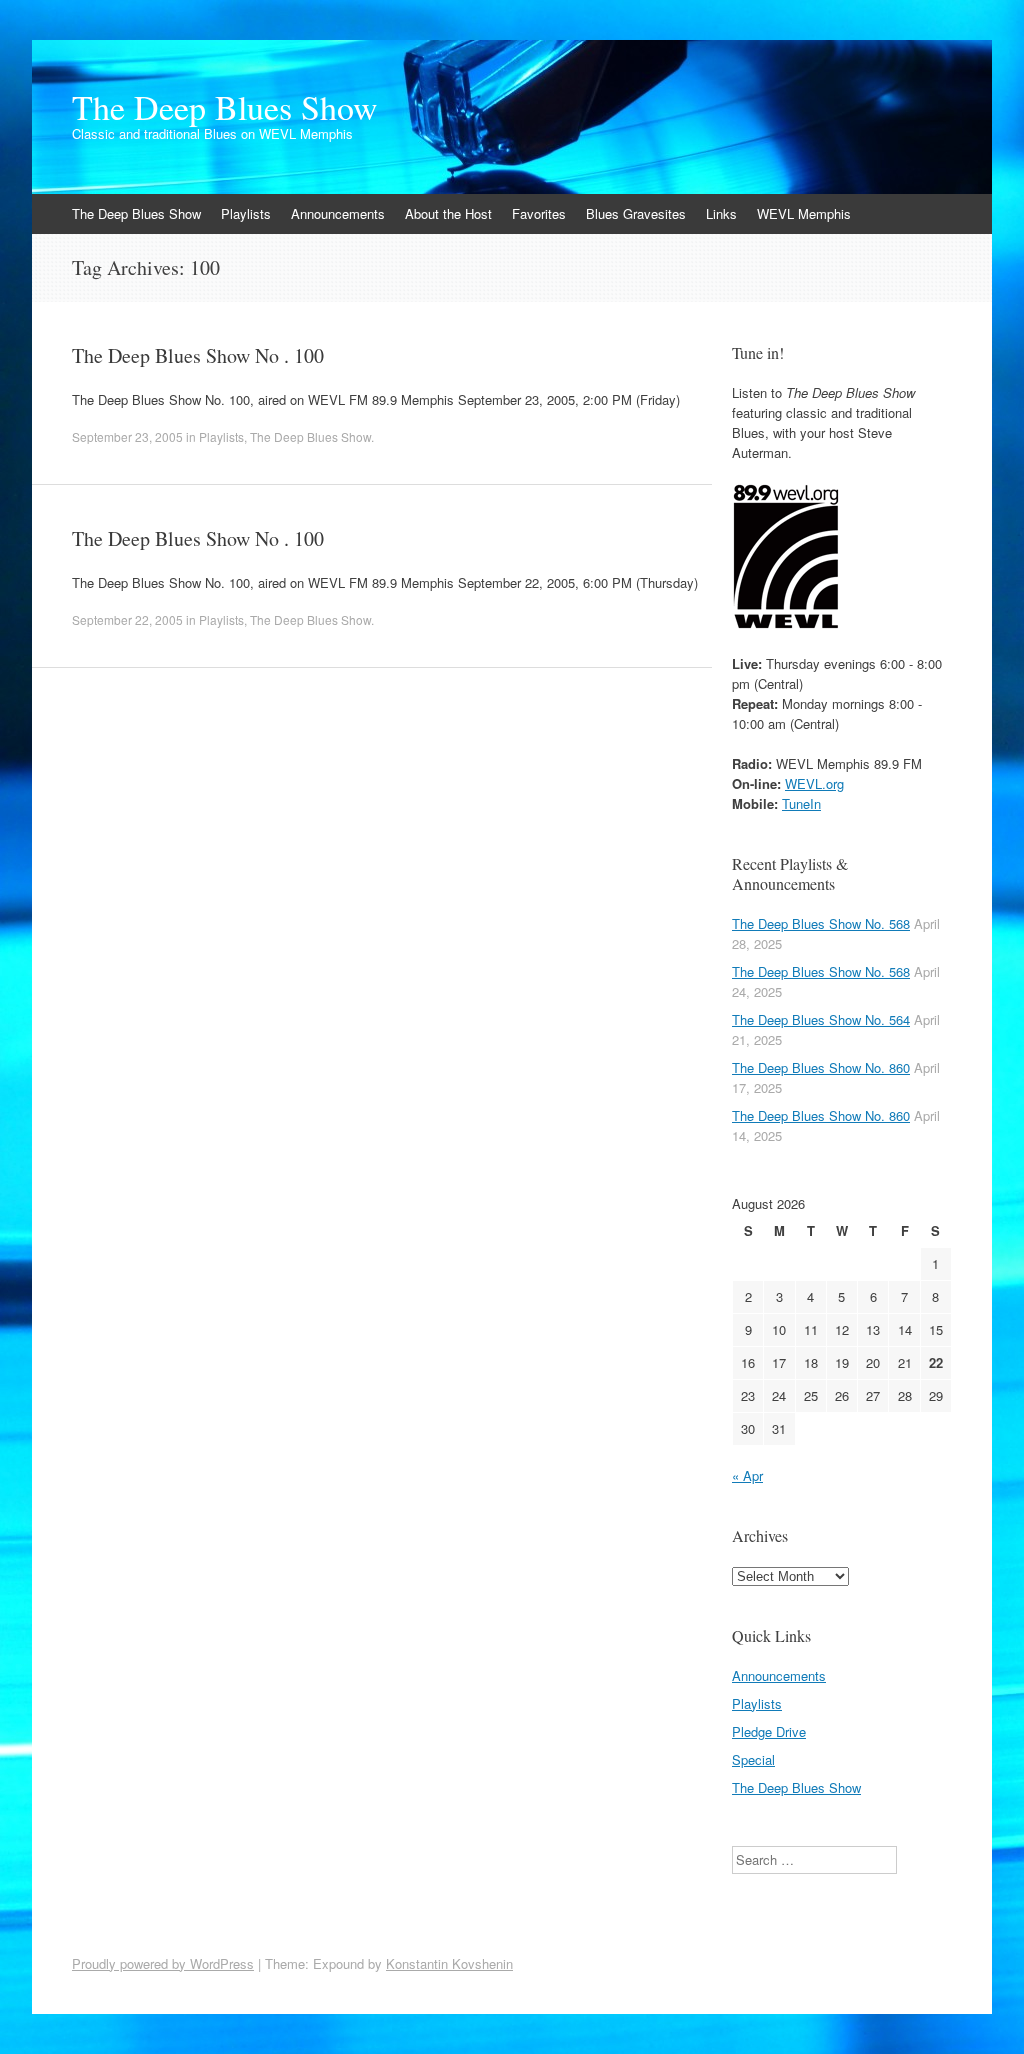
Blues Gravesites (636, 213)
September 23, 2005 (127, 436)
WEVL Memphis (804, 213)
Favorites (539, 213)
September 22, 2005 (127, 619)
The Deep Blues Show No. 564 (821, 1019)
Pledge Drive (769, 1731)
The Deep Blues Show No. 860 (821, 1067)
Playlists (246, 213)
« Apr (747, 1475)
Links (721, 213)
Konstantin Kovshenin (449, 1963)
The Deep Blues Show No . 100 (198, 355)
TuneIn (801, 803)
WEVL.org (814, 783)
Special (753, 1759)
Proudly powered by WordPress (163, 1963)
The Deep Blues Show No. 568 (821, 923)
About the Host (448, 213)
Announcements (338, 213)
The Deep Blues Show (225, 107)
